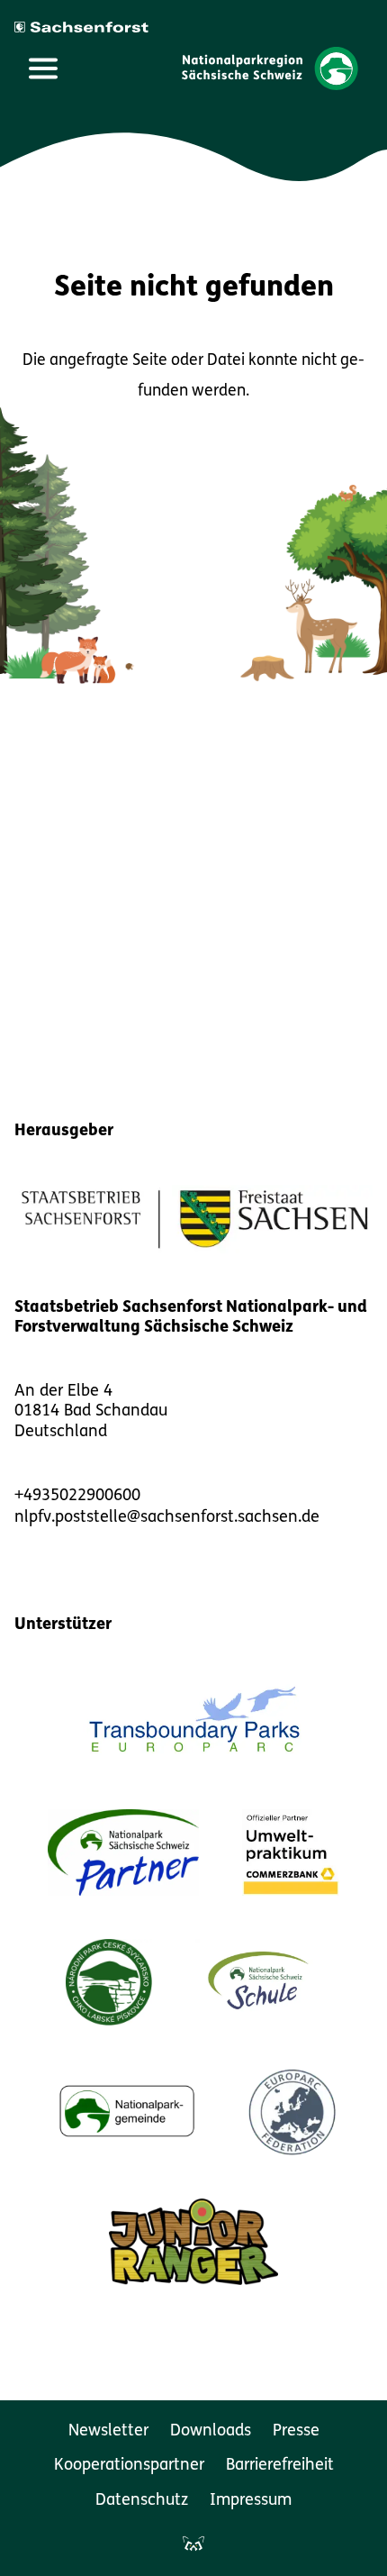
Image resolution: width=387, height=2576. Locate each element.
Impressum (251, 2501)
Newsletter (108, 2432)
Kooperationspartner (129, 2466)
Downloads (211, 2432)
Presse (296, 2432)
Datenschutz (142, 2501)
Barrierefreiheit (280, 2466)
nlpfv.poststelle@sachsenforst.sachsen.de (167, 1518)
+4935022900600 (77, 1497)
